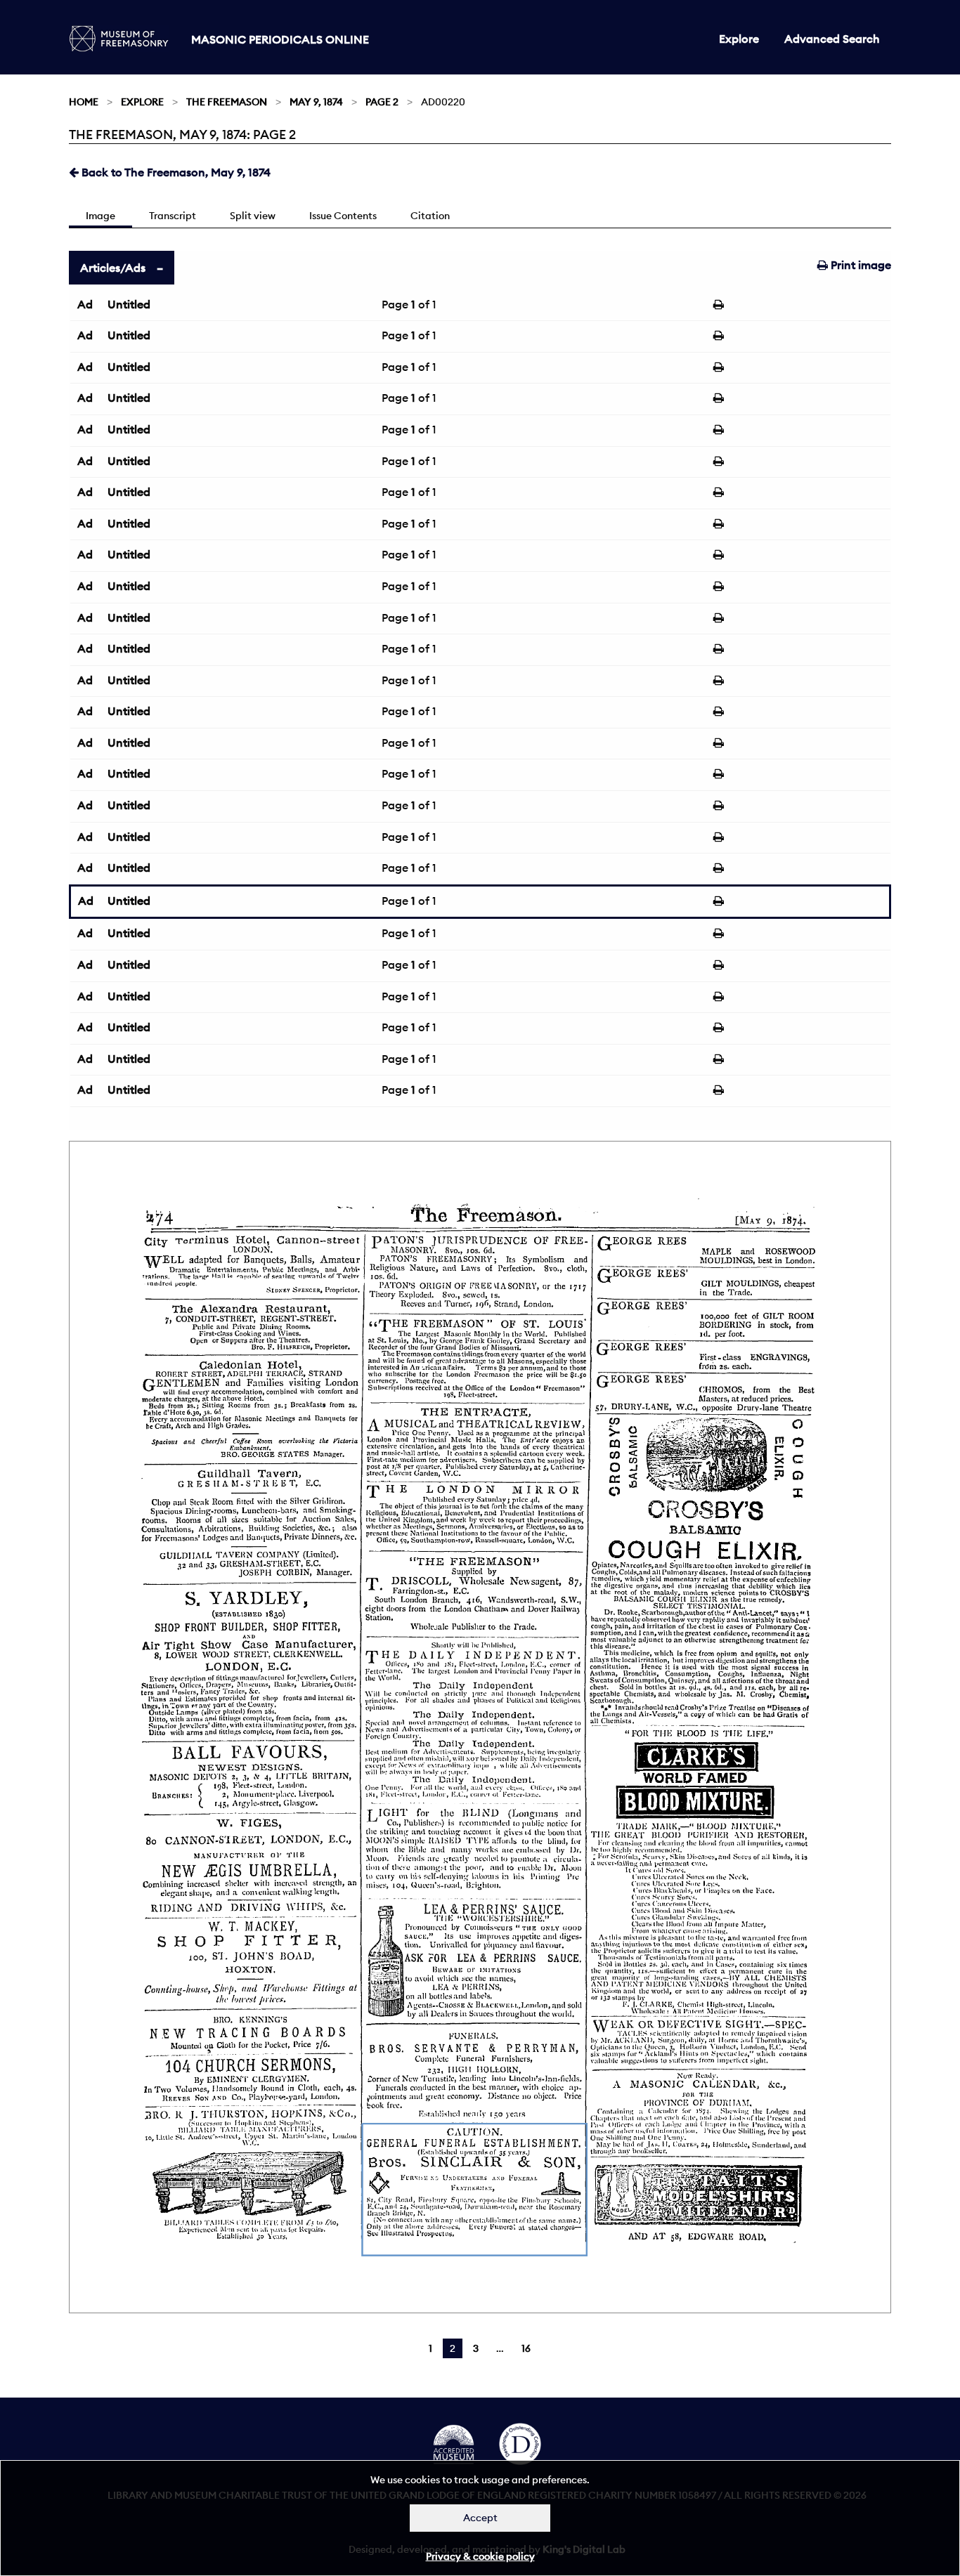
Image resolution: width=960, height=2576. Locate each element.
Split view (253, 216)
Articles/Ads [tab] (113, 268)
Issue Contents (343, 216)
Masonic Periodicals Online (280, 39)
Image (100, 216)
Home (84, 102)
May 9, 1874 (316, 102)
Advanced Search (832, 39)
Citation (430, 216)
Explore (739, 39)
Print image (860, 265)
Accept (480, 2518)
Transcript (173, 216)
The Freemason (227, 102)
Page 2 (382, 102)
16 (526, 2348)
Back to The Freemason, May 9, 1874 (175, 172)
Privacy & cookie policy (480, 2556)
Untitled (129, 304)
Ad (85, 304)
